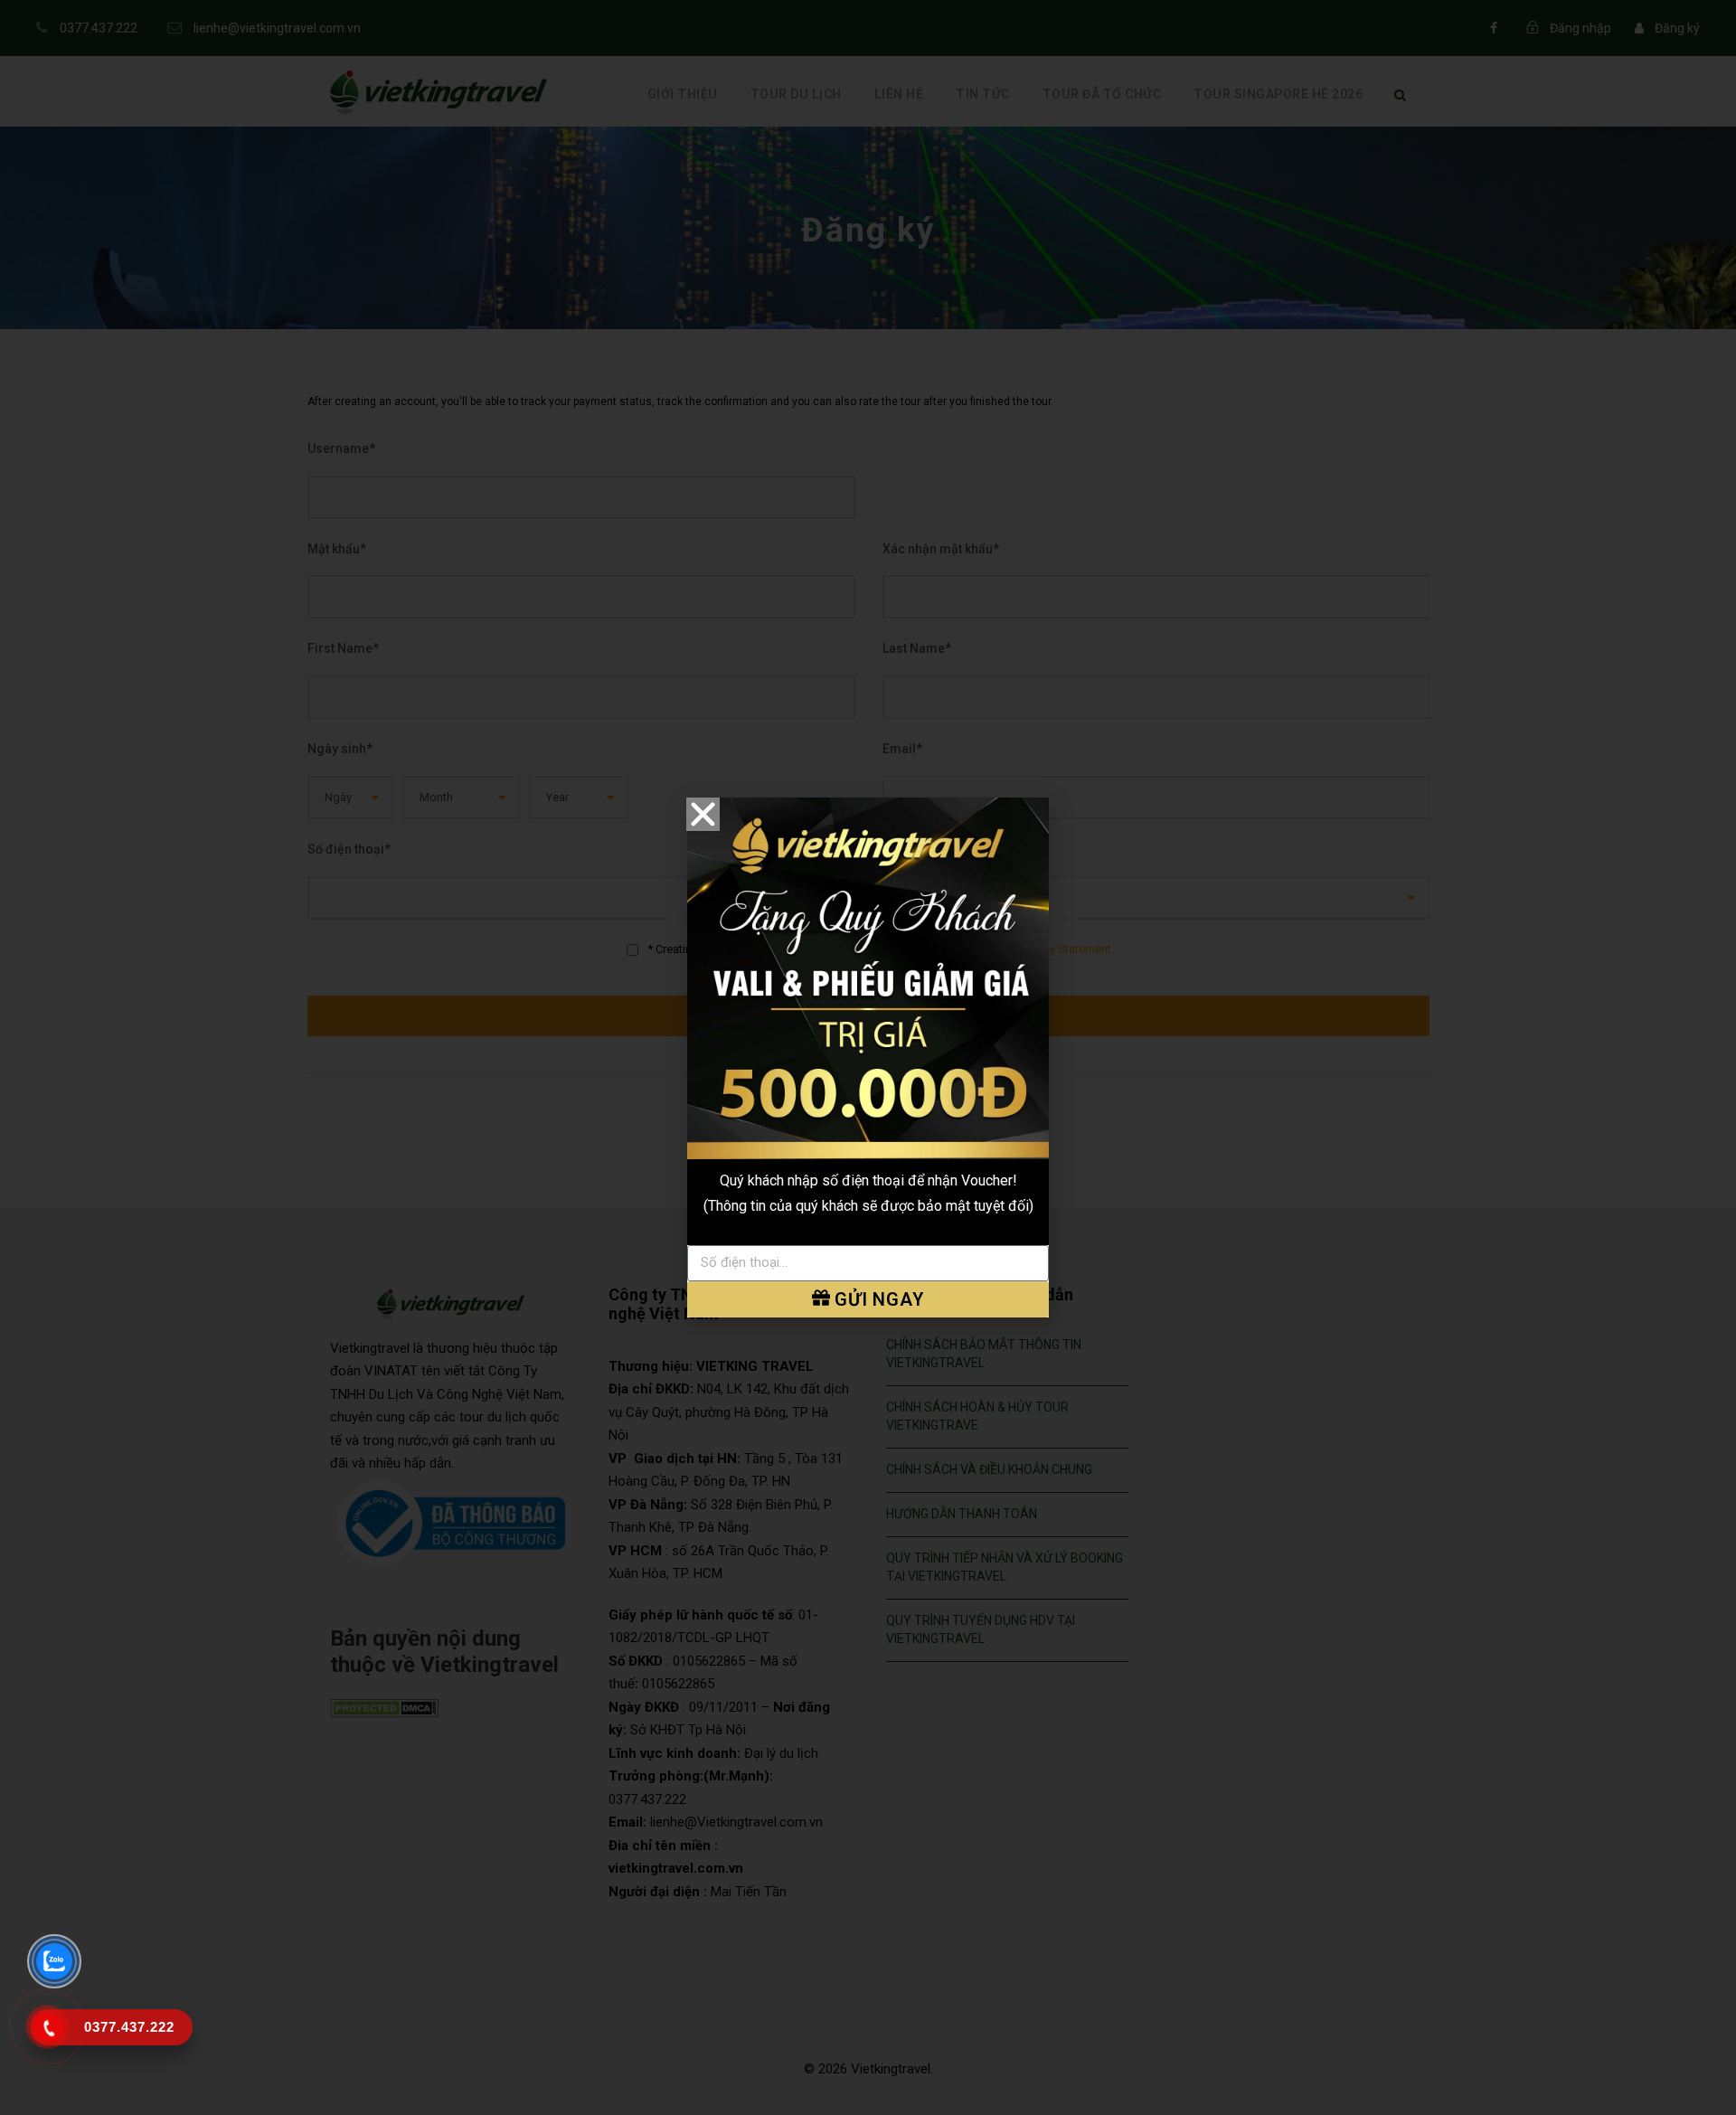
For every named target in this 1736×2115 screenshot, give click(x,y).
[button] (703, 814)
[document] (868, 1057)
